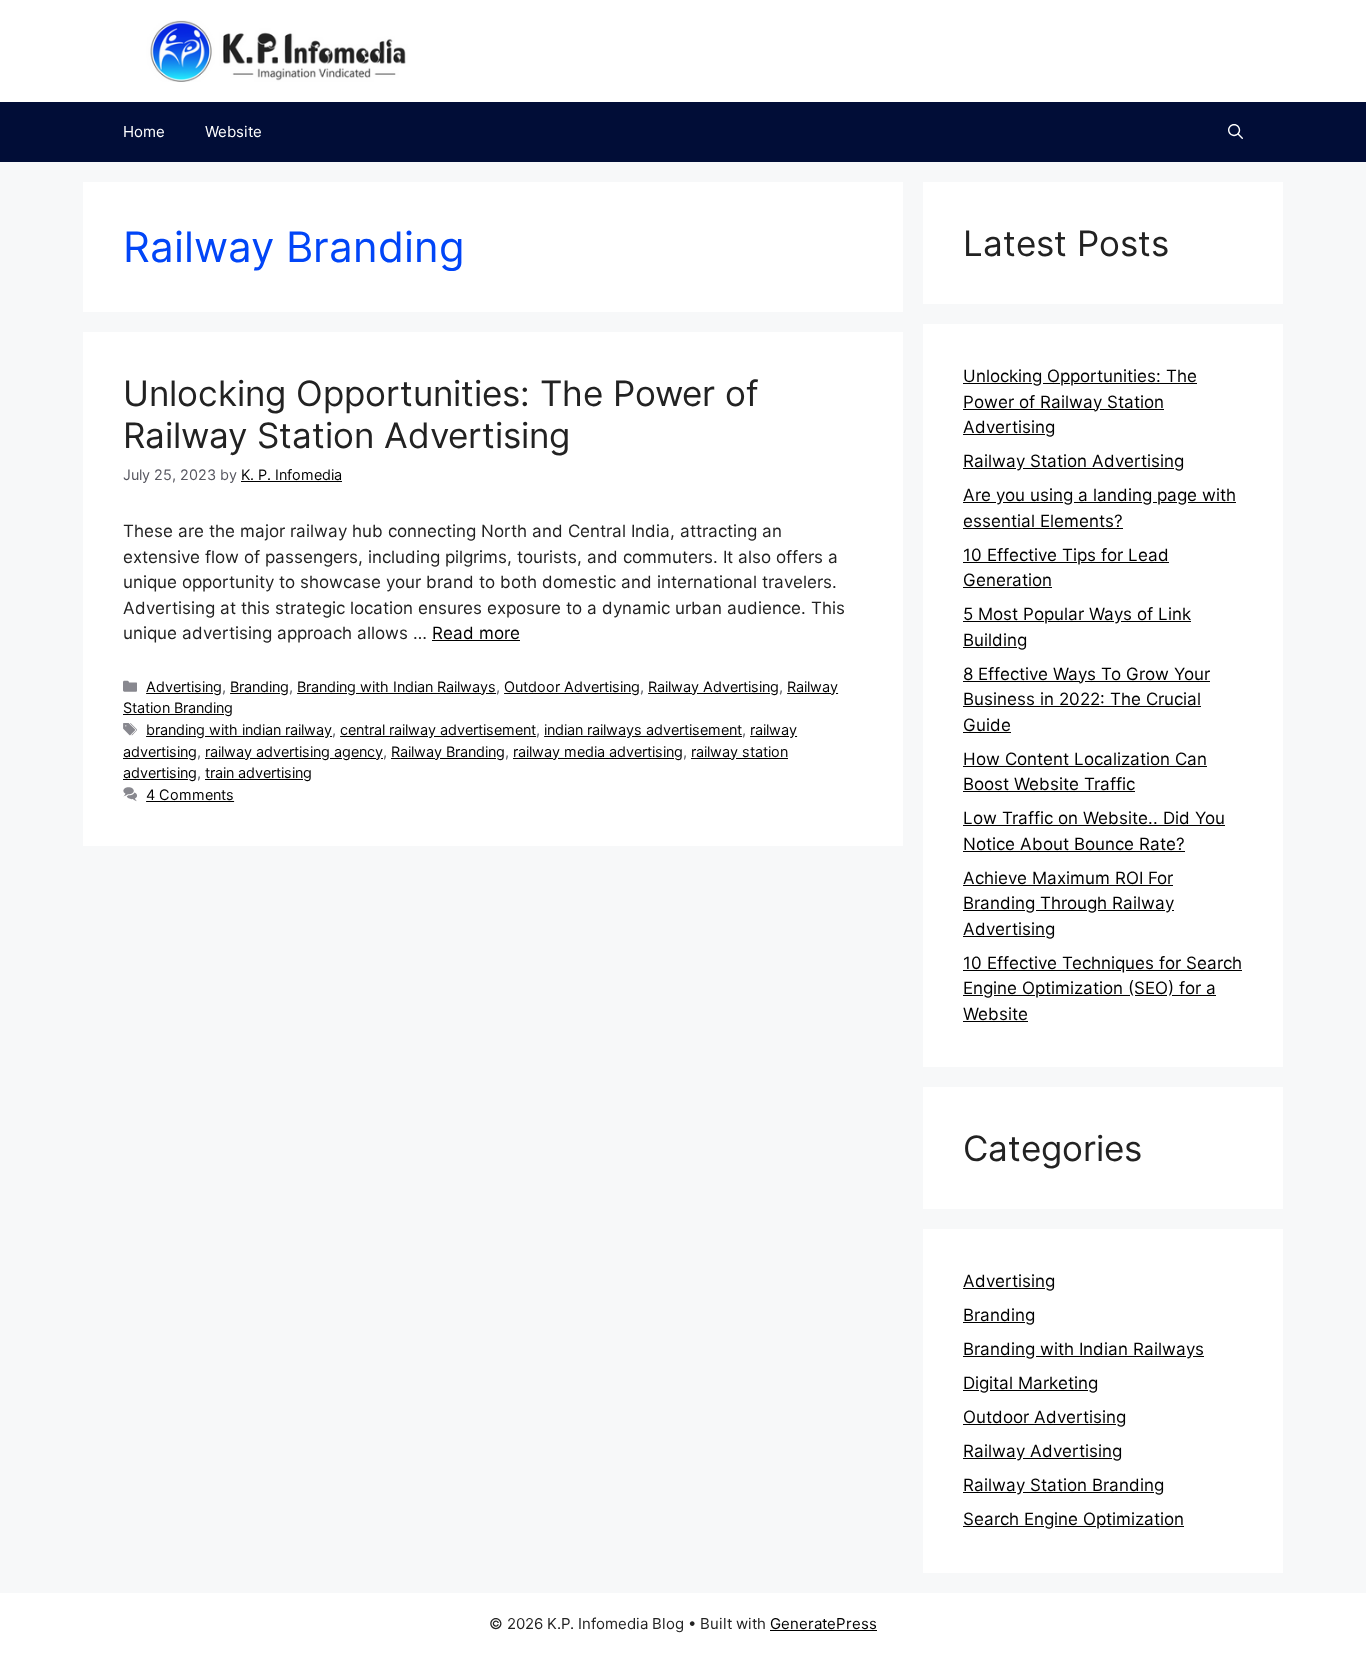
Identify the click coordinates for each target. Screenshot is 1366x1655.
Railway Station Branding (1063, 1485)
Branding (259, 686)
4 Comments (190, 794)
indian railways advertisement (643, 729)
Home (144, 131)
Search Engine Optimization (1073, 1519)
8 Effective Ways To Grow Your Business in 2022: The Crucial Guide (1086, 699)
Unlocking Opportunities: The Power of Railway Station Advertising (441, 414)
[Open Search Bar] (1235, 132)
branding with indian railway (239, 729)
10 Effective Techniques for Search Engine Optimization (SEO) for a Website (1102, 988)
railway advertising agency (294, 751)
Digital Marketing (1030, 1383)
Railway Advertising (713, 686)
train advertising (258, 772)
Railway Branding (448, 751)
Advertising (184, 686)
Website (233, 131)
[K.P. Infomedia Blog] (278, 50)
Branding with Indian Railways (396, 686)
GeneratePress (823, 1623)
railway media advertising (598, 751)
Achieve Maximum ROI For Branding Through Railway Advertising (1068, 903)
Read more (476, 633)
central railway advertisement (438, 729)
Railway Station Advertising (1073, 461)
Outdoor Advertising (572, 686)
